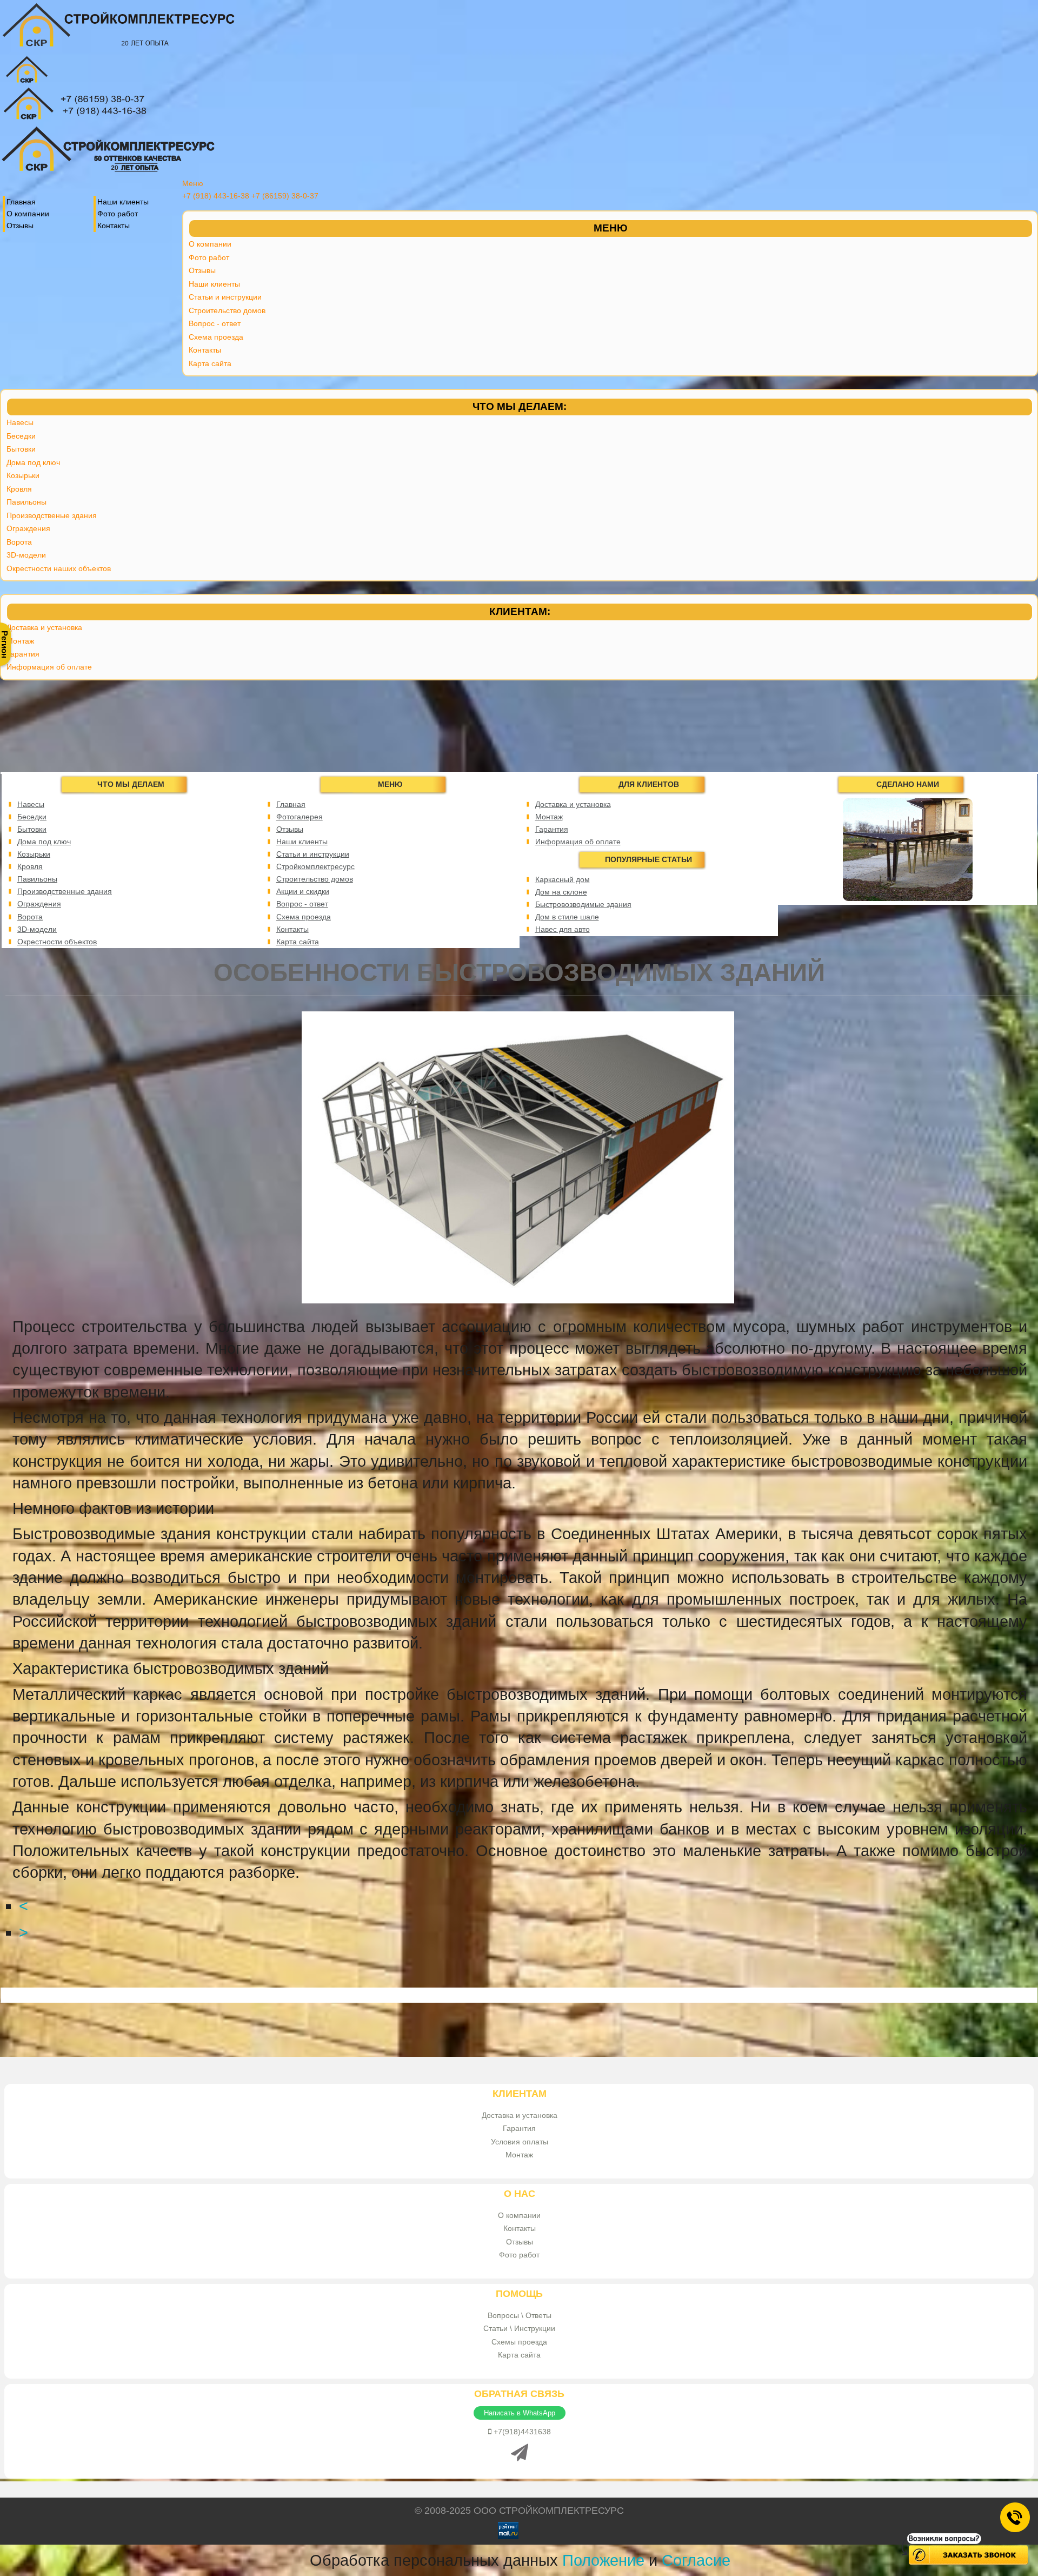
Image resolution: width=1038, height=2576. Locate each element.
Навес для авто (563, 929)
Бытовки (21, 449)
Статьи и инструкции (225, 297)
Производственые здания (52, 515)
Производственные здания (65, 891)
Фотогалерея (300, 817)
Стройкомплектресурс (315, 866)
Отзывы (20, 226)
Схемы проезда (519, 2342)
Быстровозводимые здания (583, 904)
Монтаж (20, 641)
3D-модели (26, 555)
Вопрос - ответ (215, 323)
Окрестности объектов (57, 942)
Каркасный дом (563, 879)
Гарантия (23, 654)
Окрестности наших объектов (59, 568)
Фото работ (118, 214)
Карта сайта (210, 363)
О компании (28, 214)
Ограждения (28, 528)
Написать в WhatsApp (520, 2413)
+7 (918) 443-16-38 (216, 196)
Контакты (114, 226)
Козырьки (23, 475)
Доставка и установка (44, 627)
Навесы (20, 422)
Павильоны (26, 502)
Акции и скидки (303, 891)
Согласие (696, 2560)
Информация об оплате (49, 667)
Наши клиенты (123, 202)
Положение (603, 2560)
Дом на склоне (561, 892)
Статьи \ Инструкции (519, 2328)
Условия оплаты (520, 2142)
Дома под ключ (33, 462)
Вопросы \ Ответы (520, 2315)
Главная (21, 202)
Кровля (19, 489)
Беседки (21, 436)
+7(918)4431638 (521, 2432)
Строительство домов (227, 310)
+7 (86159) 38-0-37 (285, 196)
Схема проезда (216, 337)
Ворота (19, 542)
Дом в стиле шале (567, 917)
